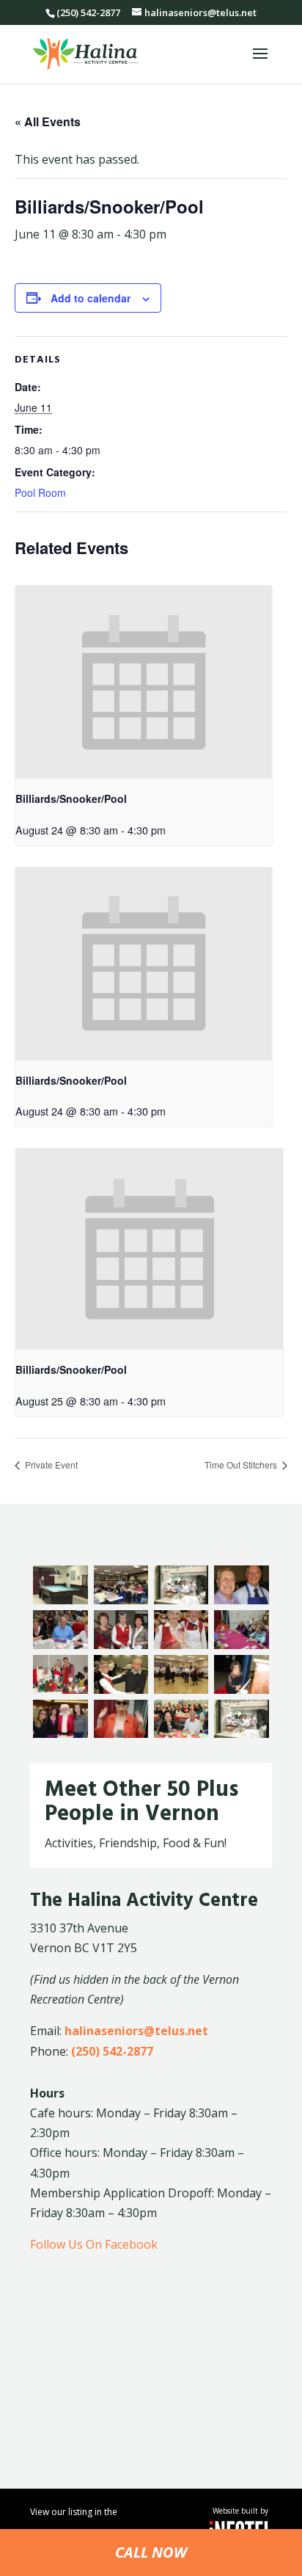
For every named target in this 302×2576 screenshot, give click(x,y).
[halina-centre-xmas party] (181, 1733)
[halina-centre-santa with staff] (60, 1733)
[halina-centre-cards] (241, 1645)
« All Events (48, 121)
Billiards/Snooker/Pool (71, 798)
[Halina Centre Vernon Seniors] (241, 1600)
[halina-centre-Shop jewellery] (121, 1733)
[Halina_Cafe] (181, 1600)
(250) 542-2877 (112, 2051)
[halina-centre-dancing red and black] (181, 1689)
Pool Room (40, 492)
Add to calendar (91, 298)
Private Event (50, 1465)
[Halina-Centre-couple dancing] (121, 1689)
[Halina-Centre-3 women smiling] (121, 1645)
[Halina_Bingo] (121, 1600)
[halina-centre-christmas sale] (60, 1689)
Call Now (151, 2552)
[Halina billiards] (60, 1600)
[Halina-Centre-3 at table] (60, 1645)
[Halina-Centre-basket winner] (181, 1645)
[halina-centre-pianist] (241, 1689)
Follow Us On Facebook (94, 2244)
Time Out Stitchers (242, 1465)
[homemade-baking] (241, 1733)
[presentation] (144, 682)
